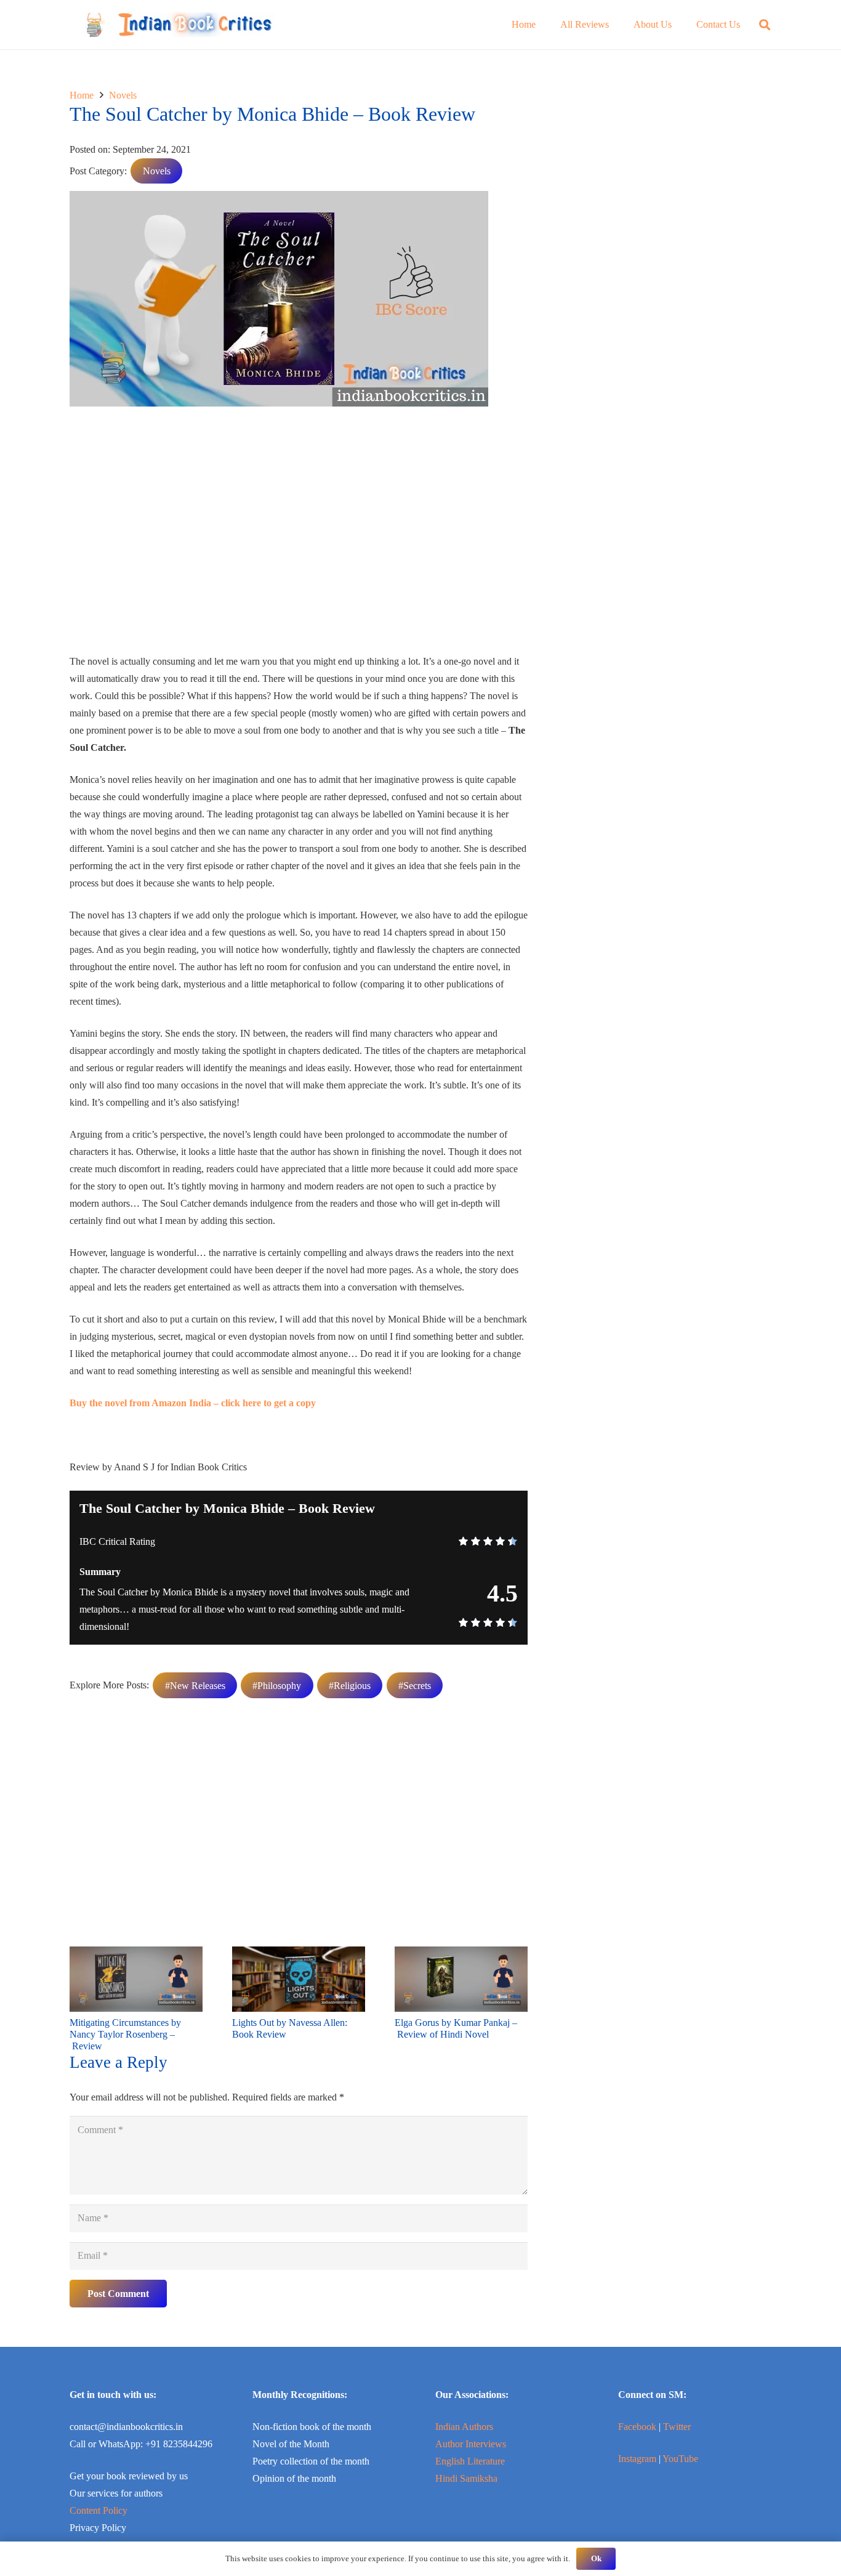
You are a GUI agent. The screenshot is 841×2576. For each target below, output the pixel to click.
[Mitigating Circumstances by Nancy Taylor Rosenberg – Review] (136, 1955)
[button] (765, 25)
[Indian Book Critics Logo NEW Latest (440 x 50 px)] (178, 25)
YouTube (680, 2459)
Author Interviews (471, 2444)
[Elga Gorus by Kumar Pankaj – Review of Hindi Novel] (461, 1955)
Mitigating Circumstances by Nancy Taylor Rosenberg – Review (125, 2034)
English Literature (470, 2461)
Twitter (677, 2427)
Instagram (637, 2459)
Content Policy (99, 2510)
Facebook (637, 2427)
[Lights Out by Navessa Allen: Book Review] (299, 1955)
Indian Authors (464, 2427)
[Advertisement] (299, 535)
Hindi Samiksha (466, 2478)
